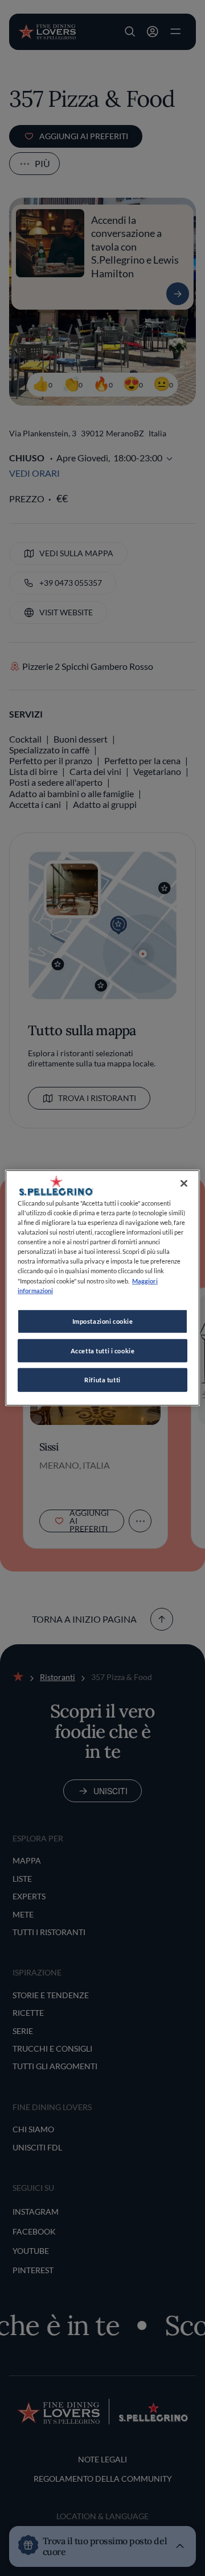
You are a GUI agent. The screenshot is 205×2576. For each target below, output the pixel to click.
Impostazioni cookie (103, 1321)
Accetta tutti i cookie (103, 1350)
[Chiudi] (184, 1183)
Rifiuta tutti (102, 1380)
